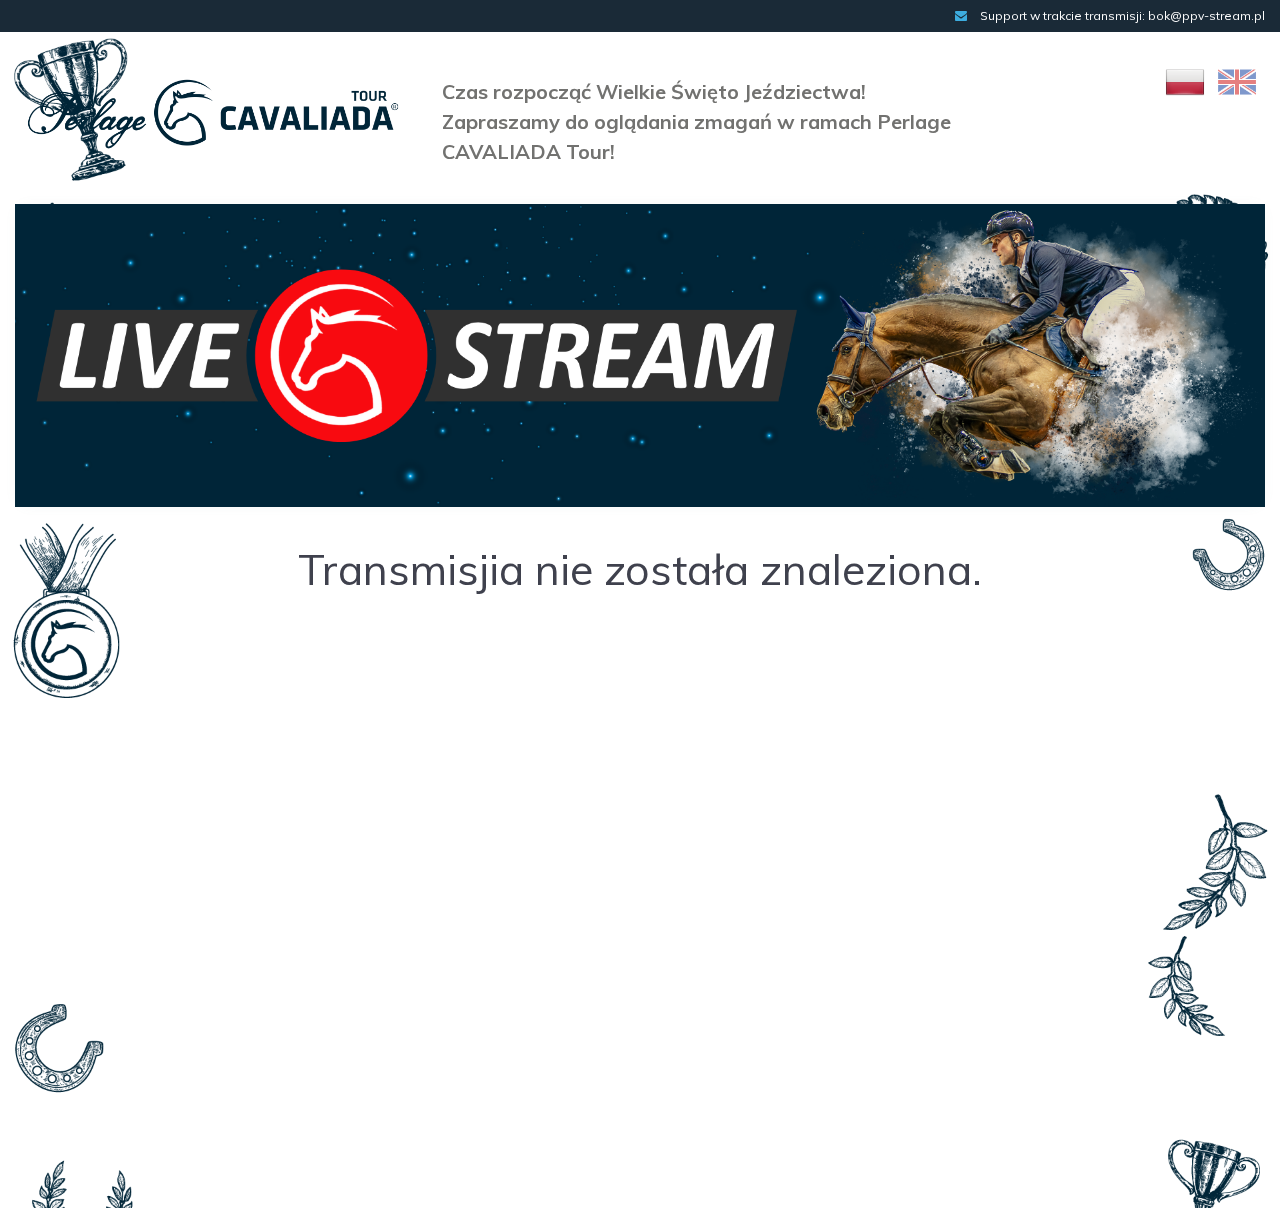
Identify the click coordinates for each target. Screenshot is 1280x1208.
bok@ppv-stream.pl (1206, 15)
